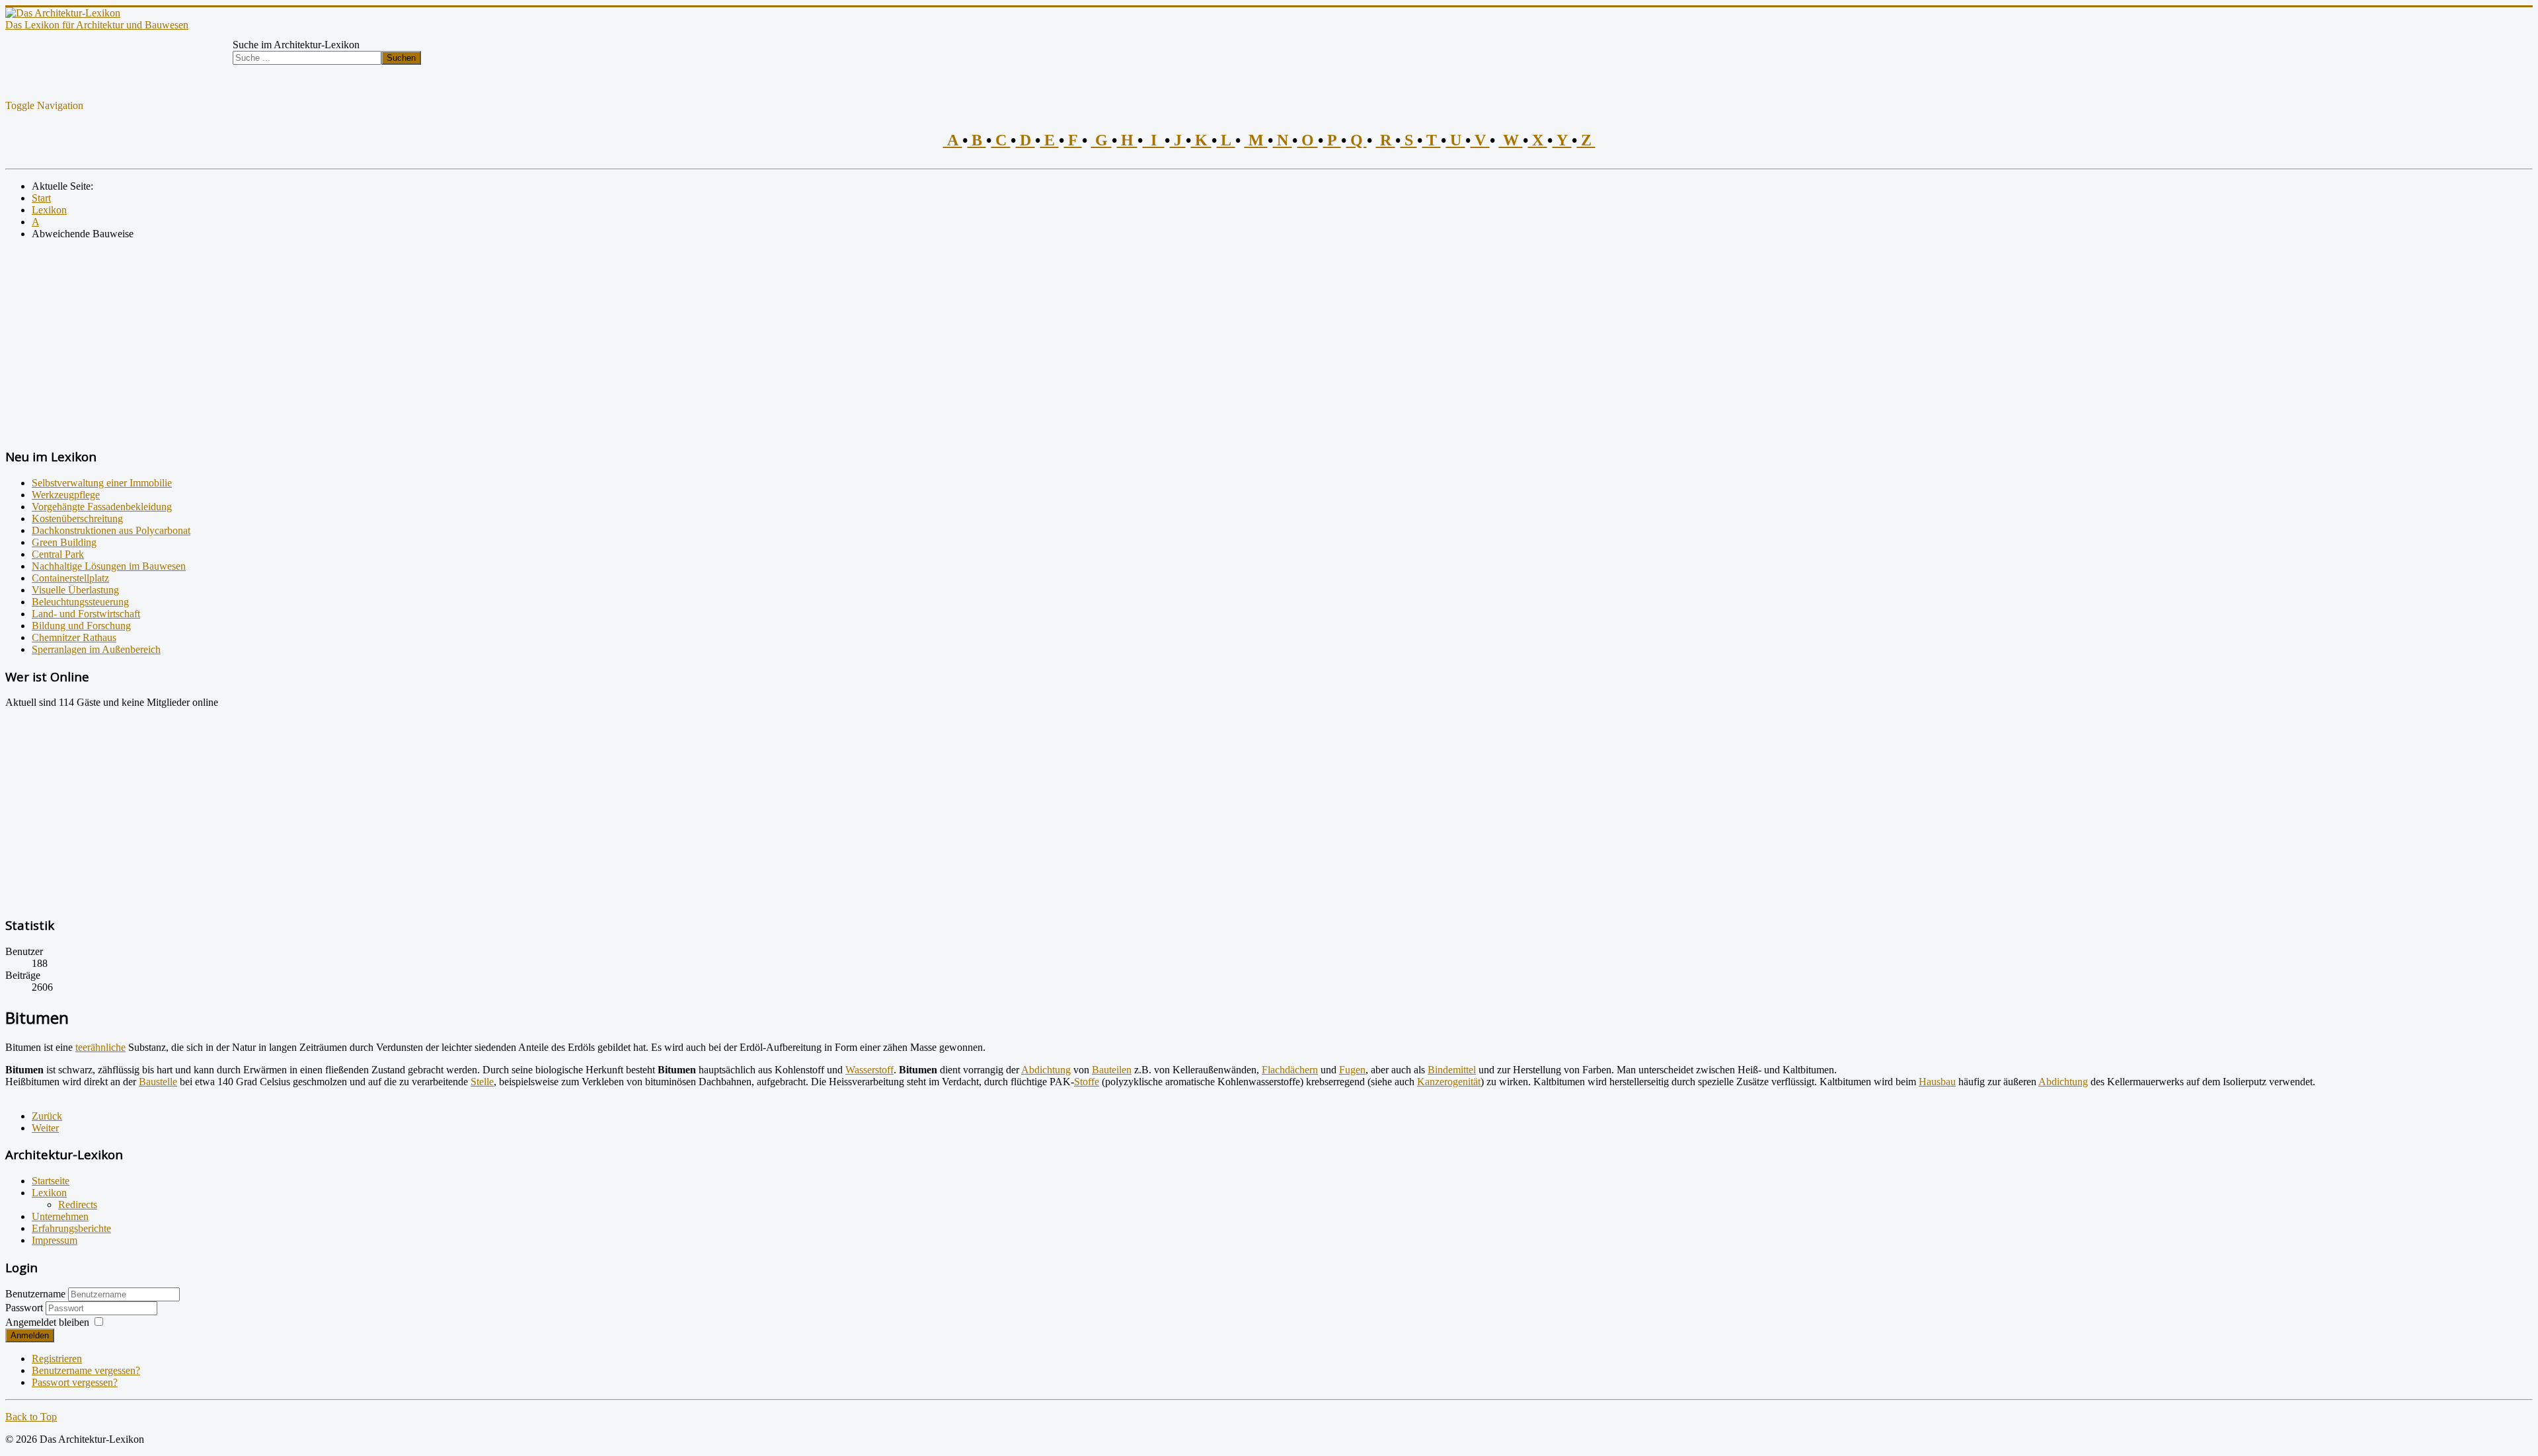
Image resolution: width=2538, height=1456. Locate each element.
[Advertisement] (402, 343)
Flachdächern (1290, 1070)
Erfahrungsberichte (71, 1228)
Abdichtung (1046, 1070)
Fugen (1352, 1070)
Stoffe (1087, 1082)
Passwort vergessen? (75, 1382)
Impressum (55, 1240)
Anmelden (30, 1335)
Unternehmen (60, 1216)
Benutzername (35, 1294)
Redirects (78, 1205)
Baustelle (158, 1082)
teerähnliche (100, 1047)
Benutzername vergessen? (86, 1370)
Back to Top (31, 1417)
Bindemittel (1452, 1070)
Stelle (482, 1082)
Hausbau (1937, 1082)
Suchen (401, 58)
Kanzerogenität (1449, 1082)
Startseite (51, 1181)
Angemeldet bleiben (47, 1322)
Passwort (25, 1308)
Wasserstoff (869, 1070)
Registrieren (57, 1359)
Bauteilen (1112, 1070)
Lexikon (49, 1193)
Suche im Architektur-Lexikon (296, 45)
